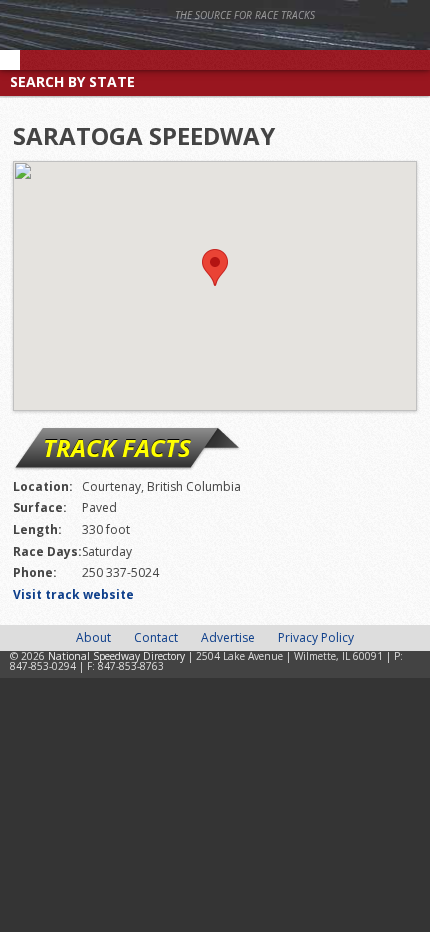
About (93, 637)
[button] (215, 267)
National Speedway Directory (195, 42)
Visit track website (73, 594)
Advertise (228, 637)
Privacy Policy (316, 637)
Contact (156, 637)
